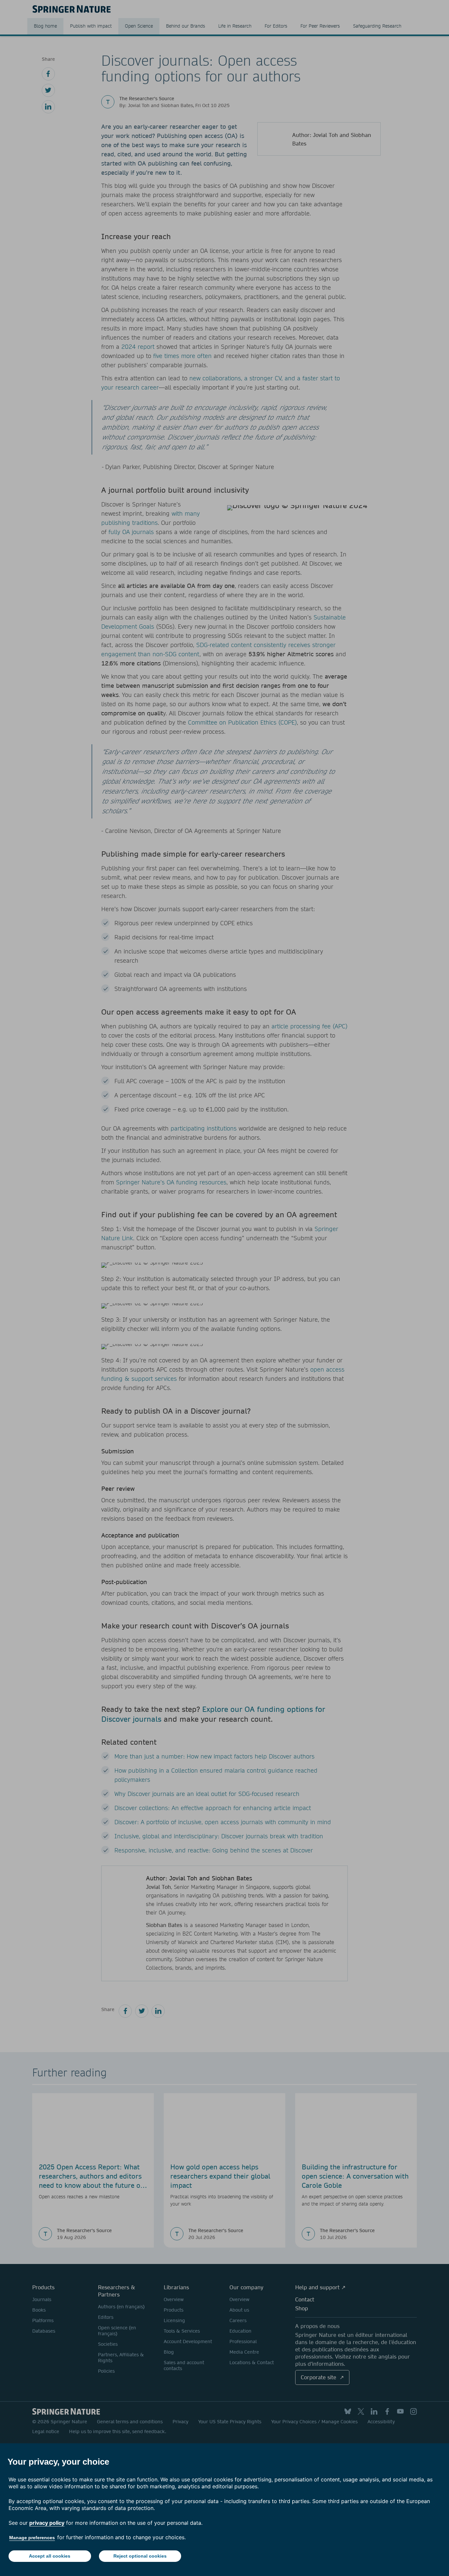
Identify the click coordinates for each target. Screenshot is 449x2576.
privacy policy (47, 2523)
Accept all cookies (50, 2556)
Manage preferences (32, 2538)
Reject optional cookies (140, 2556)
